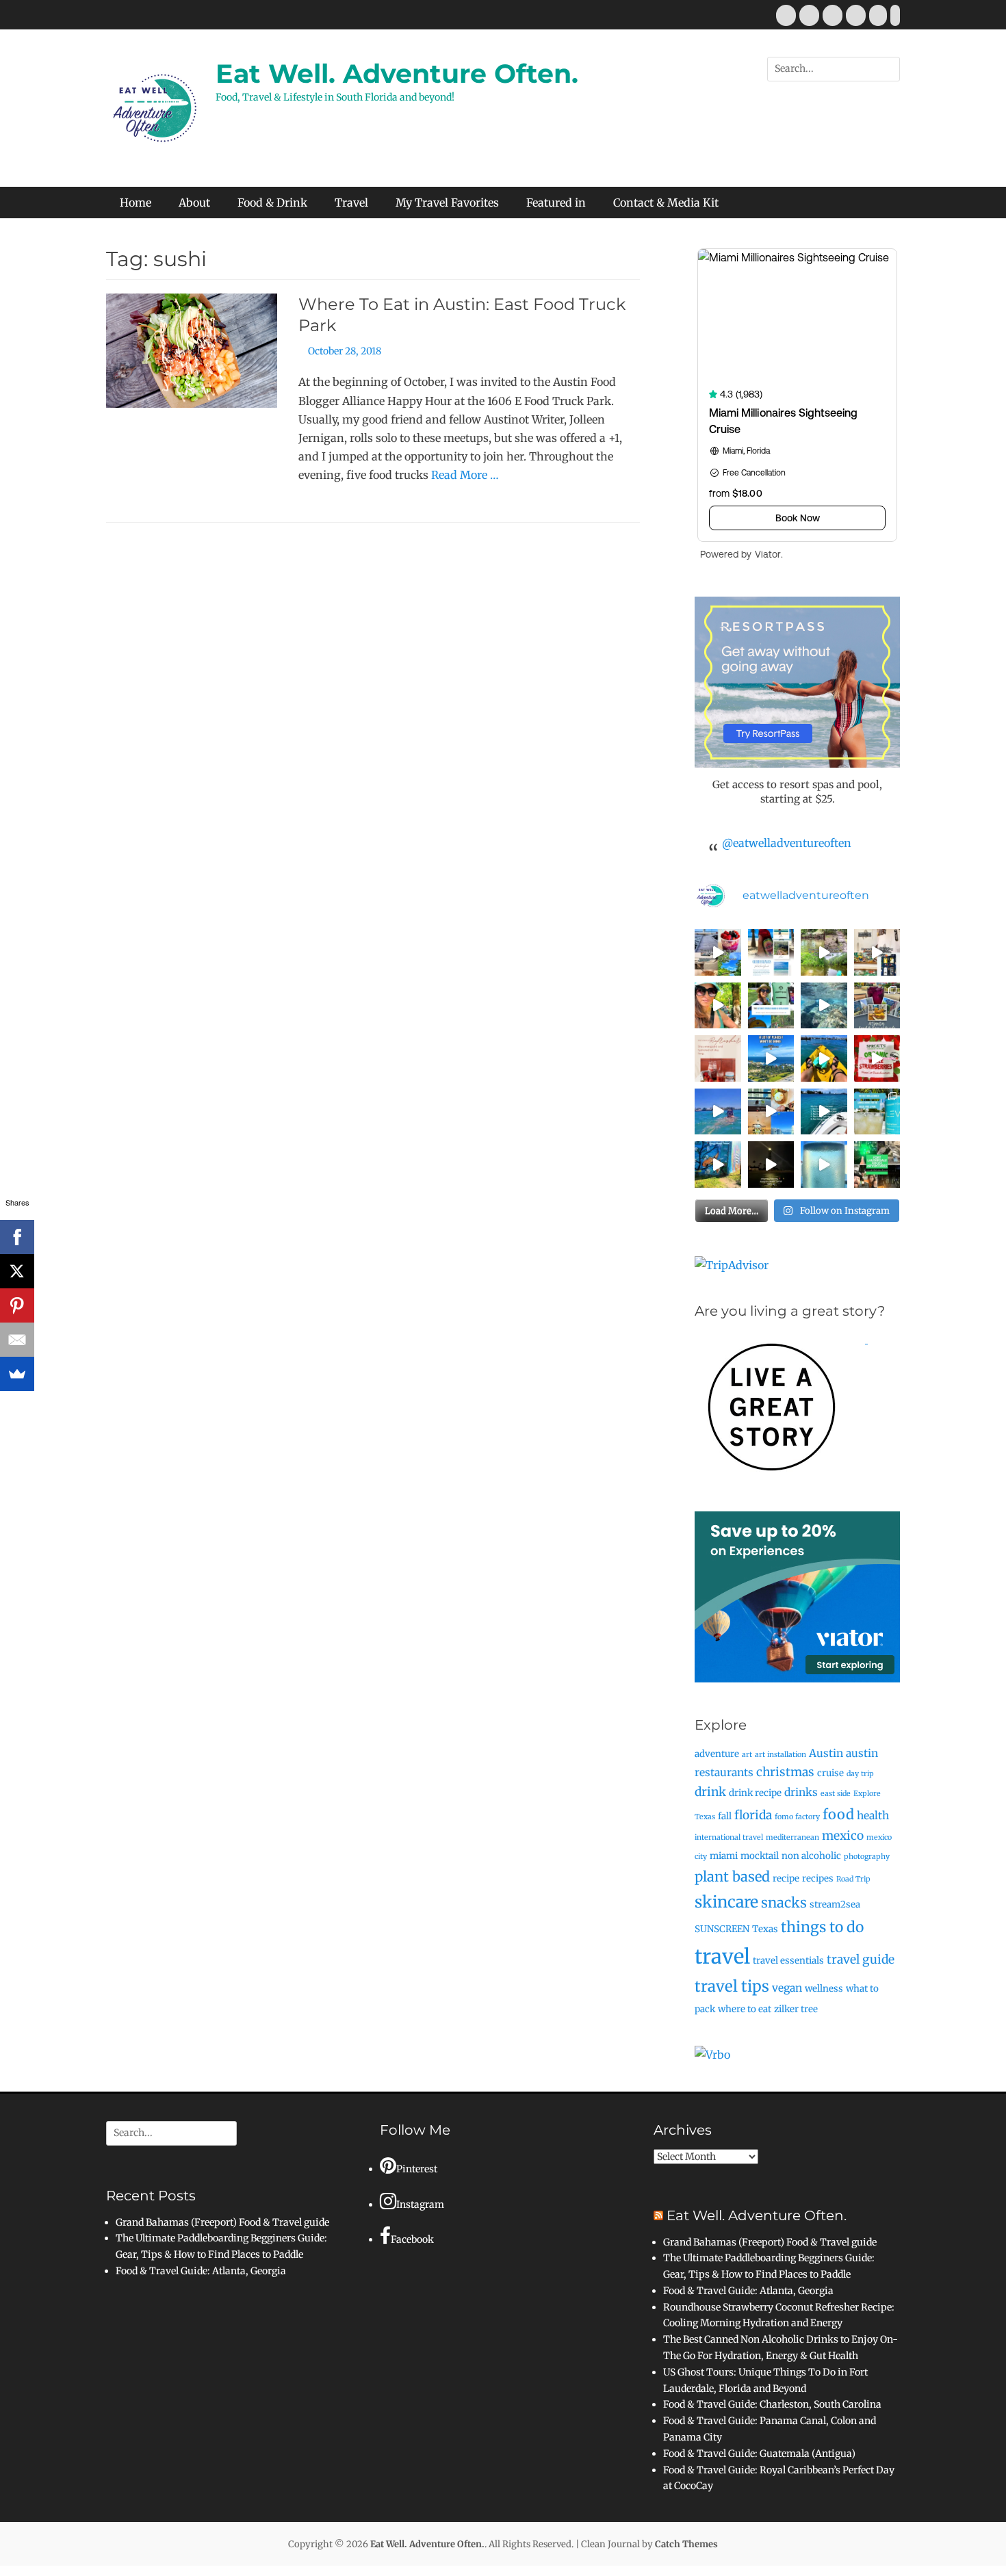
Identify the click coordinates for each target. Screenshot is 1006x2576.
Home (136, 203)
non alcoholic (811, 1856)
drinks (801, 1792)
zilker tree (796, 2009)
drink (710, 1792)
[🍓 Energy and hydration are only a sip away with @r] (877, 1058)
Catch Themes (686, 2544)
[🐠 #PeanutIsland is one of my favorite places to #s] (824, 1006)
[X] (17, 1271)
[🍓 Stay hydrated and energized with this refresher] (718, 1058)
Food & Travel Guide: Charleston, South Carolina (772, 2404)
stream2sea (835, 1904)
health (873, 1816)
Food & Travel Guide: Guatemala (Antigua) (759, 2454)
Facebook (412, 2239)
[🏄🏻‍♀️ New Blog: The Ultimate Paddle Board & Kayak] (771, 1006)
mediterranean (792, 1837)
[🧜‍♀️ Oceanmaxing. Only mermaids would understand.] (718, 1112)
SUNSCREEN (722, 1929)
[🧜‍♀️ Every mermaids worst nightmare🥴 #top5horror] (824, 1112)
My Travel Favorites (447, 203)
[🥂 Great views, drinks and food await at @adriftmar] (824, 1165)
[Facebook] (17, 1237)
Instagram (420, 2204)
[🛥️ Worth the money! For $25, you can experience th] (771, 1165)
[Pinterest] (17, 1305)
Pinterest (417, 2169)
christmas (785, 1772)
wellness (824, 1989)
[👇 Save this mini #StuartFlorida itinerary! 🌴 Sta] (718, 952)
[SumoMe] (17, 1374)
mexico (843, 1836)
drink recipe (755, 1793)
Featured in (556, 203)
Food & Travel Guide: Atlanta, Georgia (201, 2271)
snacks (784, 1902)
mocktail (760, 1856)
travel (722, 1956)
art (747, 1755)
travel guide (861, 1960)
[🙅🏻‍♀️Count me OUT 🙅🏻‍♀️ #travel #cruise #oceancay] (771, 1058)
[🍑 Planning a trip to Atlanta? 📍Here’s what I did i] (718, 1006)
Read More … (465, 475)
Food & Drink (272, 203)
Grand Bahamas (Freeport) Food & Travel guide (222, 2222)
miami (724, 1856)
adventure (717, 1754)
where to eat (745, 2009)
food (838, 1814)
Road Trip (853, 1879)
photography (867, 1857)
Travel (351, 203)
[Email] (17, 1340)
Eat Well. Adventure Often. (397, 74)
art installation (781, 1755)
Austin (826, 1753)
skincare (726, 1902)
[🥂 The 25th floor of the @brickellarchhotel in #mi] (771, 1112)
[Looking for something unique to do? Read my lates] (877, 1165)
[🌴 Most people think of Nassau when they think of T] (771, 952)
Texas (765, 1929)
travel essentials (788, 1961)
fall (725, 1816)
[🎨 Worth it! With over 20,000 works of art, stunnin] (877, 952)
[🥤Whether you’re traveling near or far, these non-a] (877, 1112)
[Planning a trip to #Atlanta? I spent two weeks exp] (877, 1006)
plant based (732, 1876)
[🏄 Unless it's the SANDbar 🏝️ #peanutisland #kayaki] (824, 1058)
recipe (786, 1878)
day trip (860, 1774)
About (194, 203)
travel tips (732, 1986)
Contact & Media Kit (666, 203)
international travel (729, 1837)
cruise (830, 1773)
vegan (787, 1988)
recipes (818, 1878)
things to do (822, 1927)
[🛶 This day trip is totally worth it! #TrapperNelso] (824, 952)
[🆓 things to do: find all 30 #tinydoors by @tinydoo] (718, 1165)
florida (753, 1815)
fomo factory (797, 1817)
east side (836, 1794)
